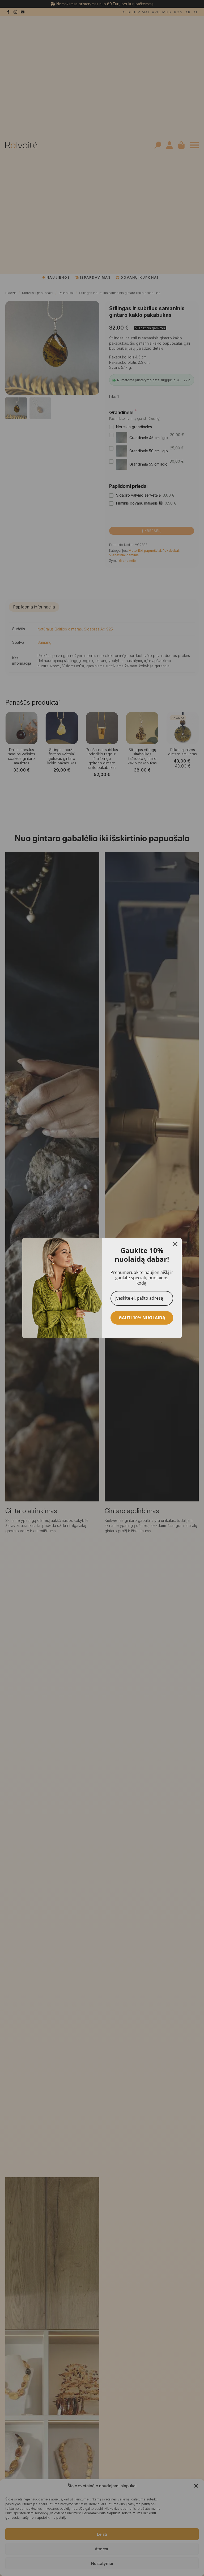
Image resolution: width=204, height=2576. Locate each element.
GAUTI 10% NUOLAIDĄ (142, 1318)
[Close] (175, 1244)
